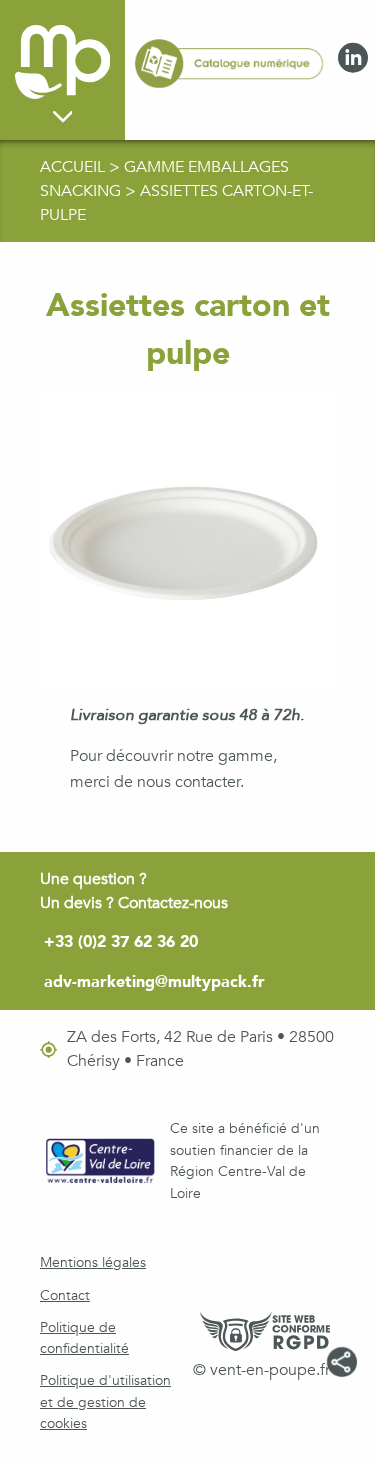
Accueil (74, 167)
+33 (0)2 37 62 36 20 (121, 942)
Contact (65, 1295)
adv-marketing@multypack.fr (154, 982)
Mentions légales (93, 1262)
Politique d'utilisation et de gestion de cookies (105, 1402)
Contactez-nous (173, 903)
